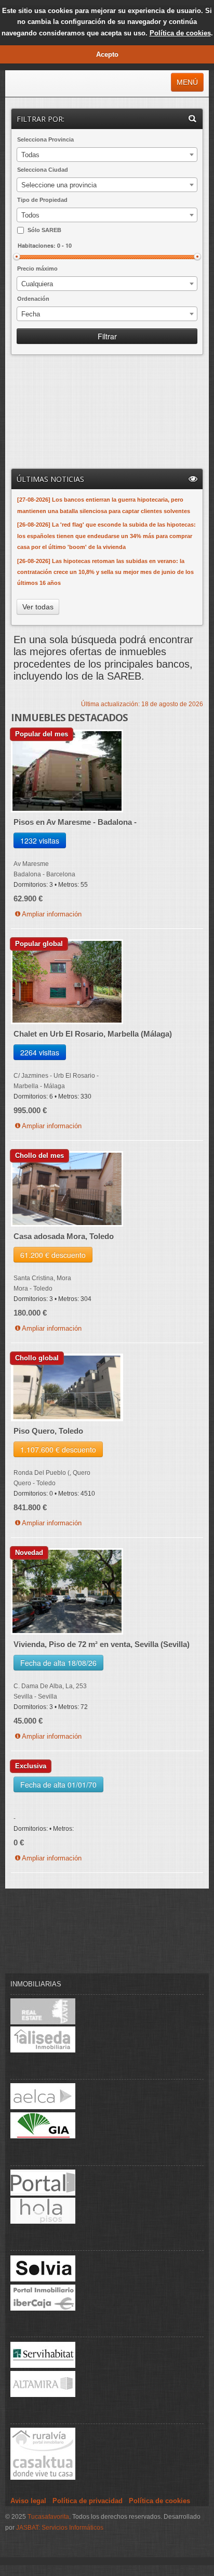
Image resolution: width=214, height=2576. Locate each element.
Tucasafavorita (48, 2517)
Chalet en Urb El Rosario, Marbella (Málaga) (93, 1034)
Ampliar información (52, 914)
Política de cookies (180, 33)
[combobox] (107, 155)
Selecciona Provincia (45, 139)
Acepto (107, 54)
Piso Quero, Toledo (48, 1431)
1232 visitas (40, 840)
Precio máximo (37, 269)
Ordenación (33, 299)
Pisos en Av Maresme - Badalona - (75, 822)
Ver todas (38, 607)
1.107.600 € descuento (58, 1449)
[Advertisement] (68, 413)
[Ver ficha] (67, 773)
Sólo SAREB (44, 230)
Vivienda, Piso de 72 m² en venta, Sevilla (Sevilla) (102, 1644)
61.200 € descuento (53, 1255)
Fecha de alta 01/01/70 (58, 1784)
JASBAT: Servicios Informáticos (60, 2528)
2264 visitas (40, 1052)
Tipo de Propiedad (42, 200)
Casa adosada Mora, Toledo (64, 1236)
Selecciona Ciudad (43, 170)
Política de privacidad (88, 2501)
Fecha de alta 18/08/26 (58, 1663)
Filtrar (107, 336)
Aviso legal (28, 2501)
